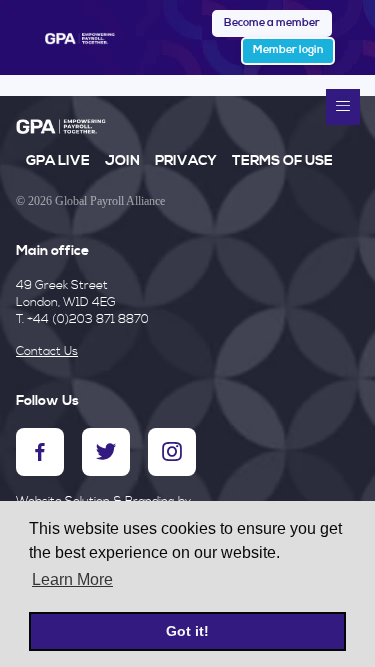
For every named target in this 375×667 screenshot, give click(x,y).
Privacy (186, 161)
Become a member (272, 23)
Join (122, 161)
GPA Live (58, 161)
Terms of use (282, 161)
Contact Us (47, 351)
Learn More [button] (72, 579)
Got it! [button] (187, 631)
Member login (288, 50)
